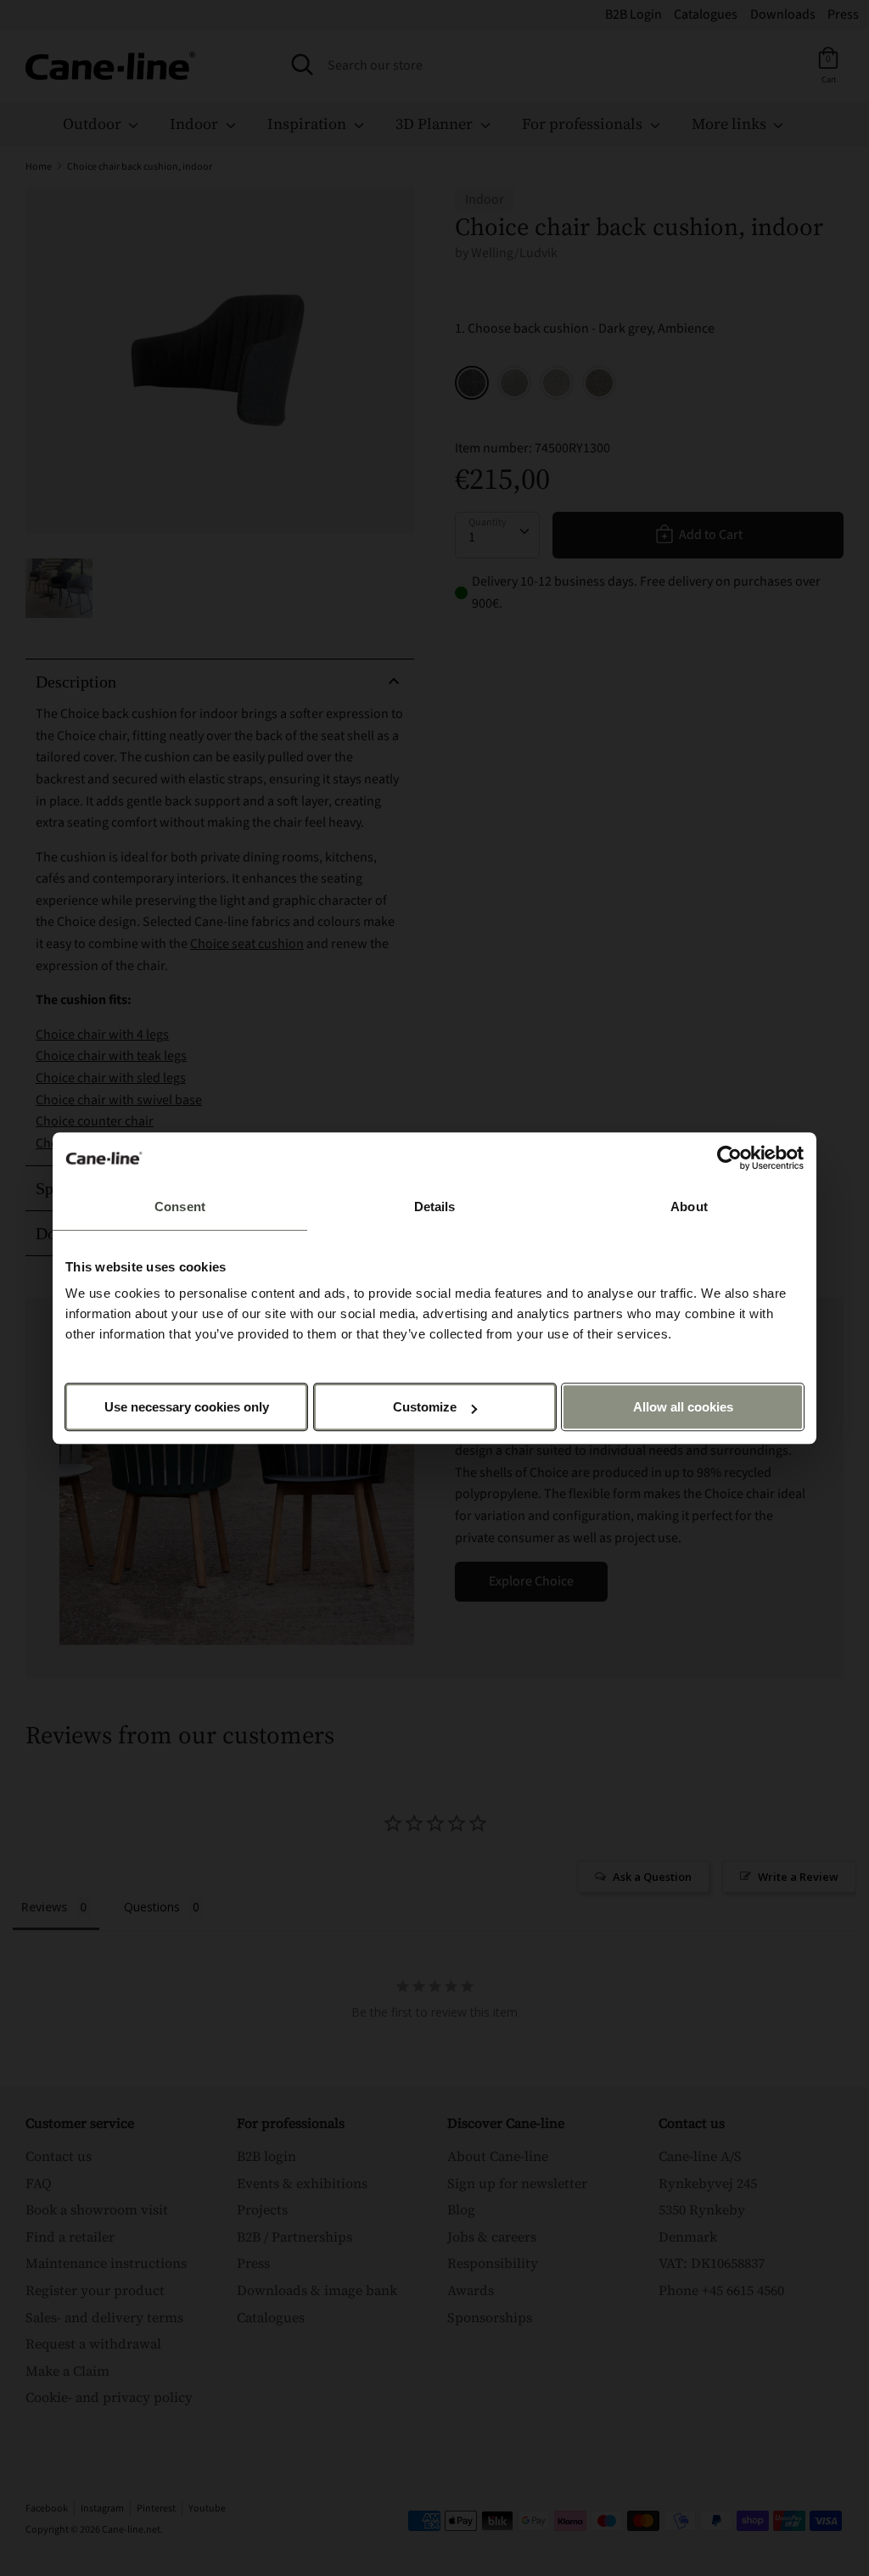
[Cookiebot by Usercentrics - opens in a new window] (729, 1158)
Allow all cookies (683, 1407)
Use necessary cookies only (187, 1407)
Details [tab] (435, 1207)
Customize (425, 1407)
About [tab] (689, 1207)
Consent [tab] (180, 1207)
